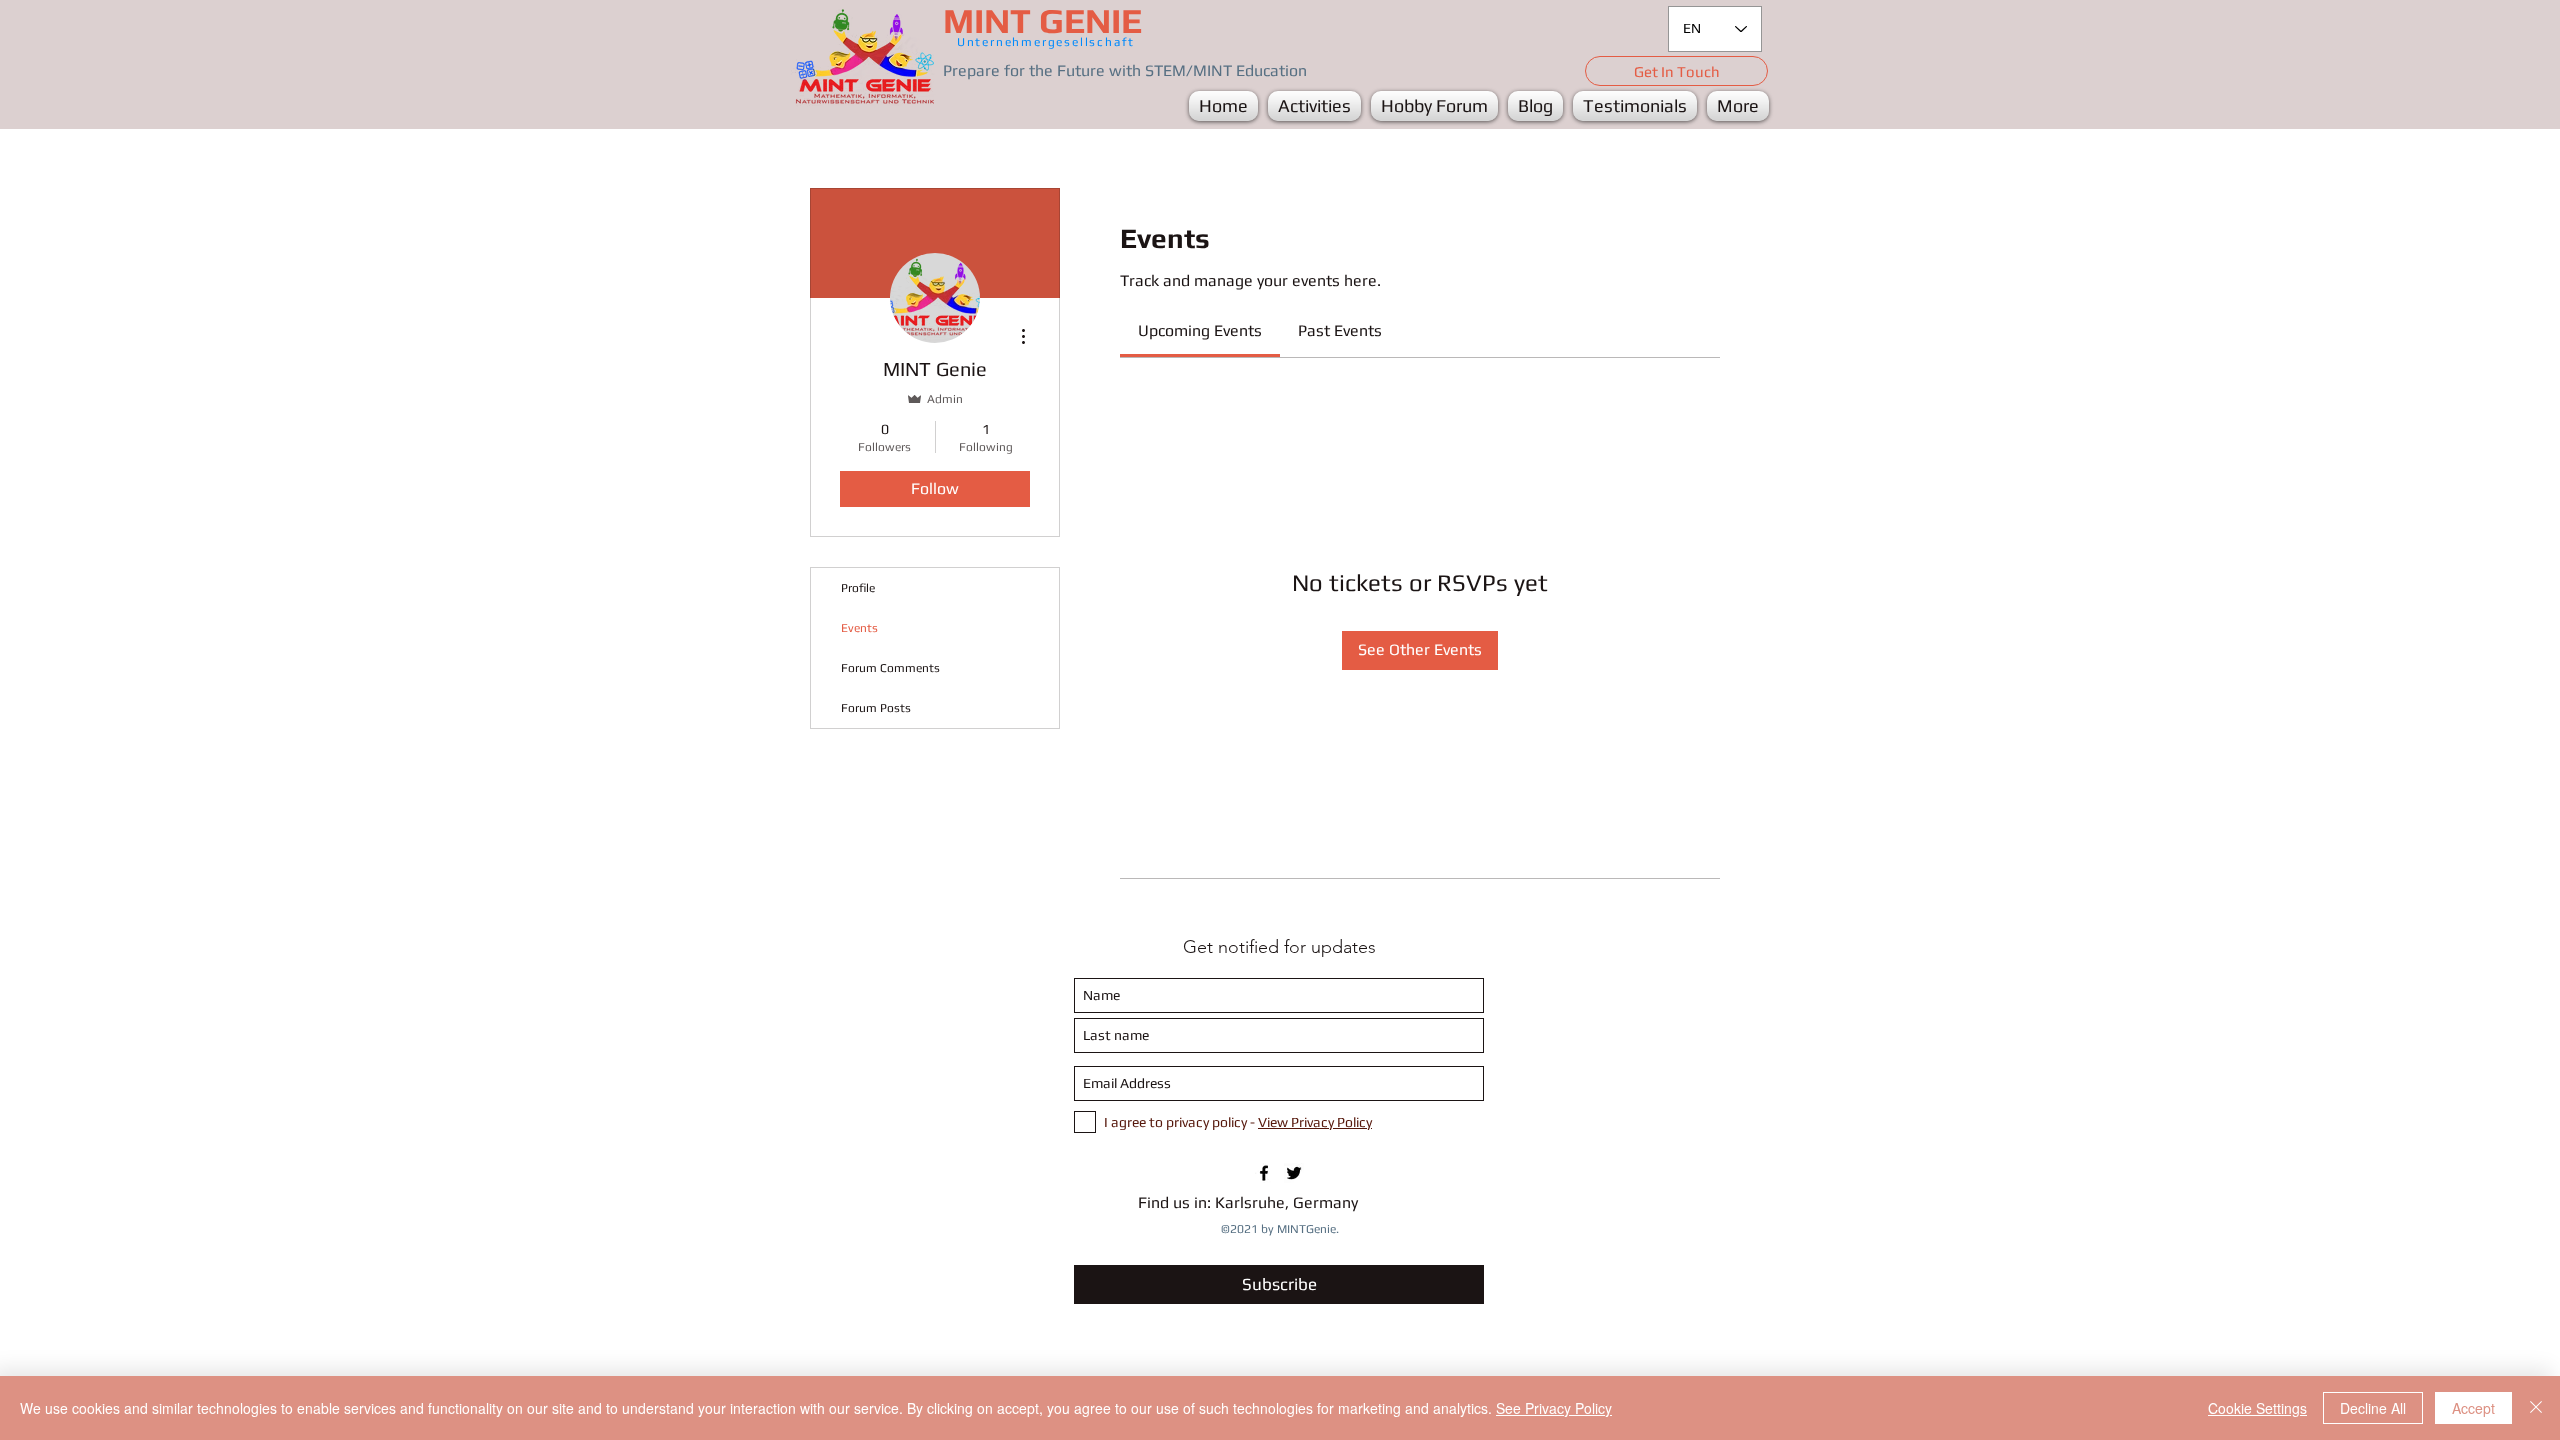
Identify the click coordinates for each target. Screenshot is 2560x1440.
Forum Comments (890, 668)
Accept (2473, 1408)
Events (859, 628)
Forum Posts (876, 708)
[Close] (2536, 1408)
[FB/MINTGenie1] (1264, 1173)
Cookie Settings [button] (2257, 1408)
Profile (858, 588)
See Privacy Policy (1554, 1408)
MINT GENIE (1042, 20)
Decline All (2373, 1408)
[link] (1200, 330)
